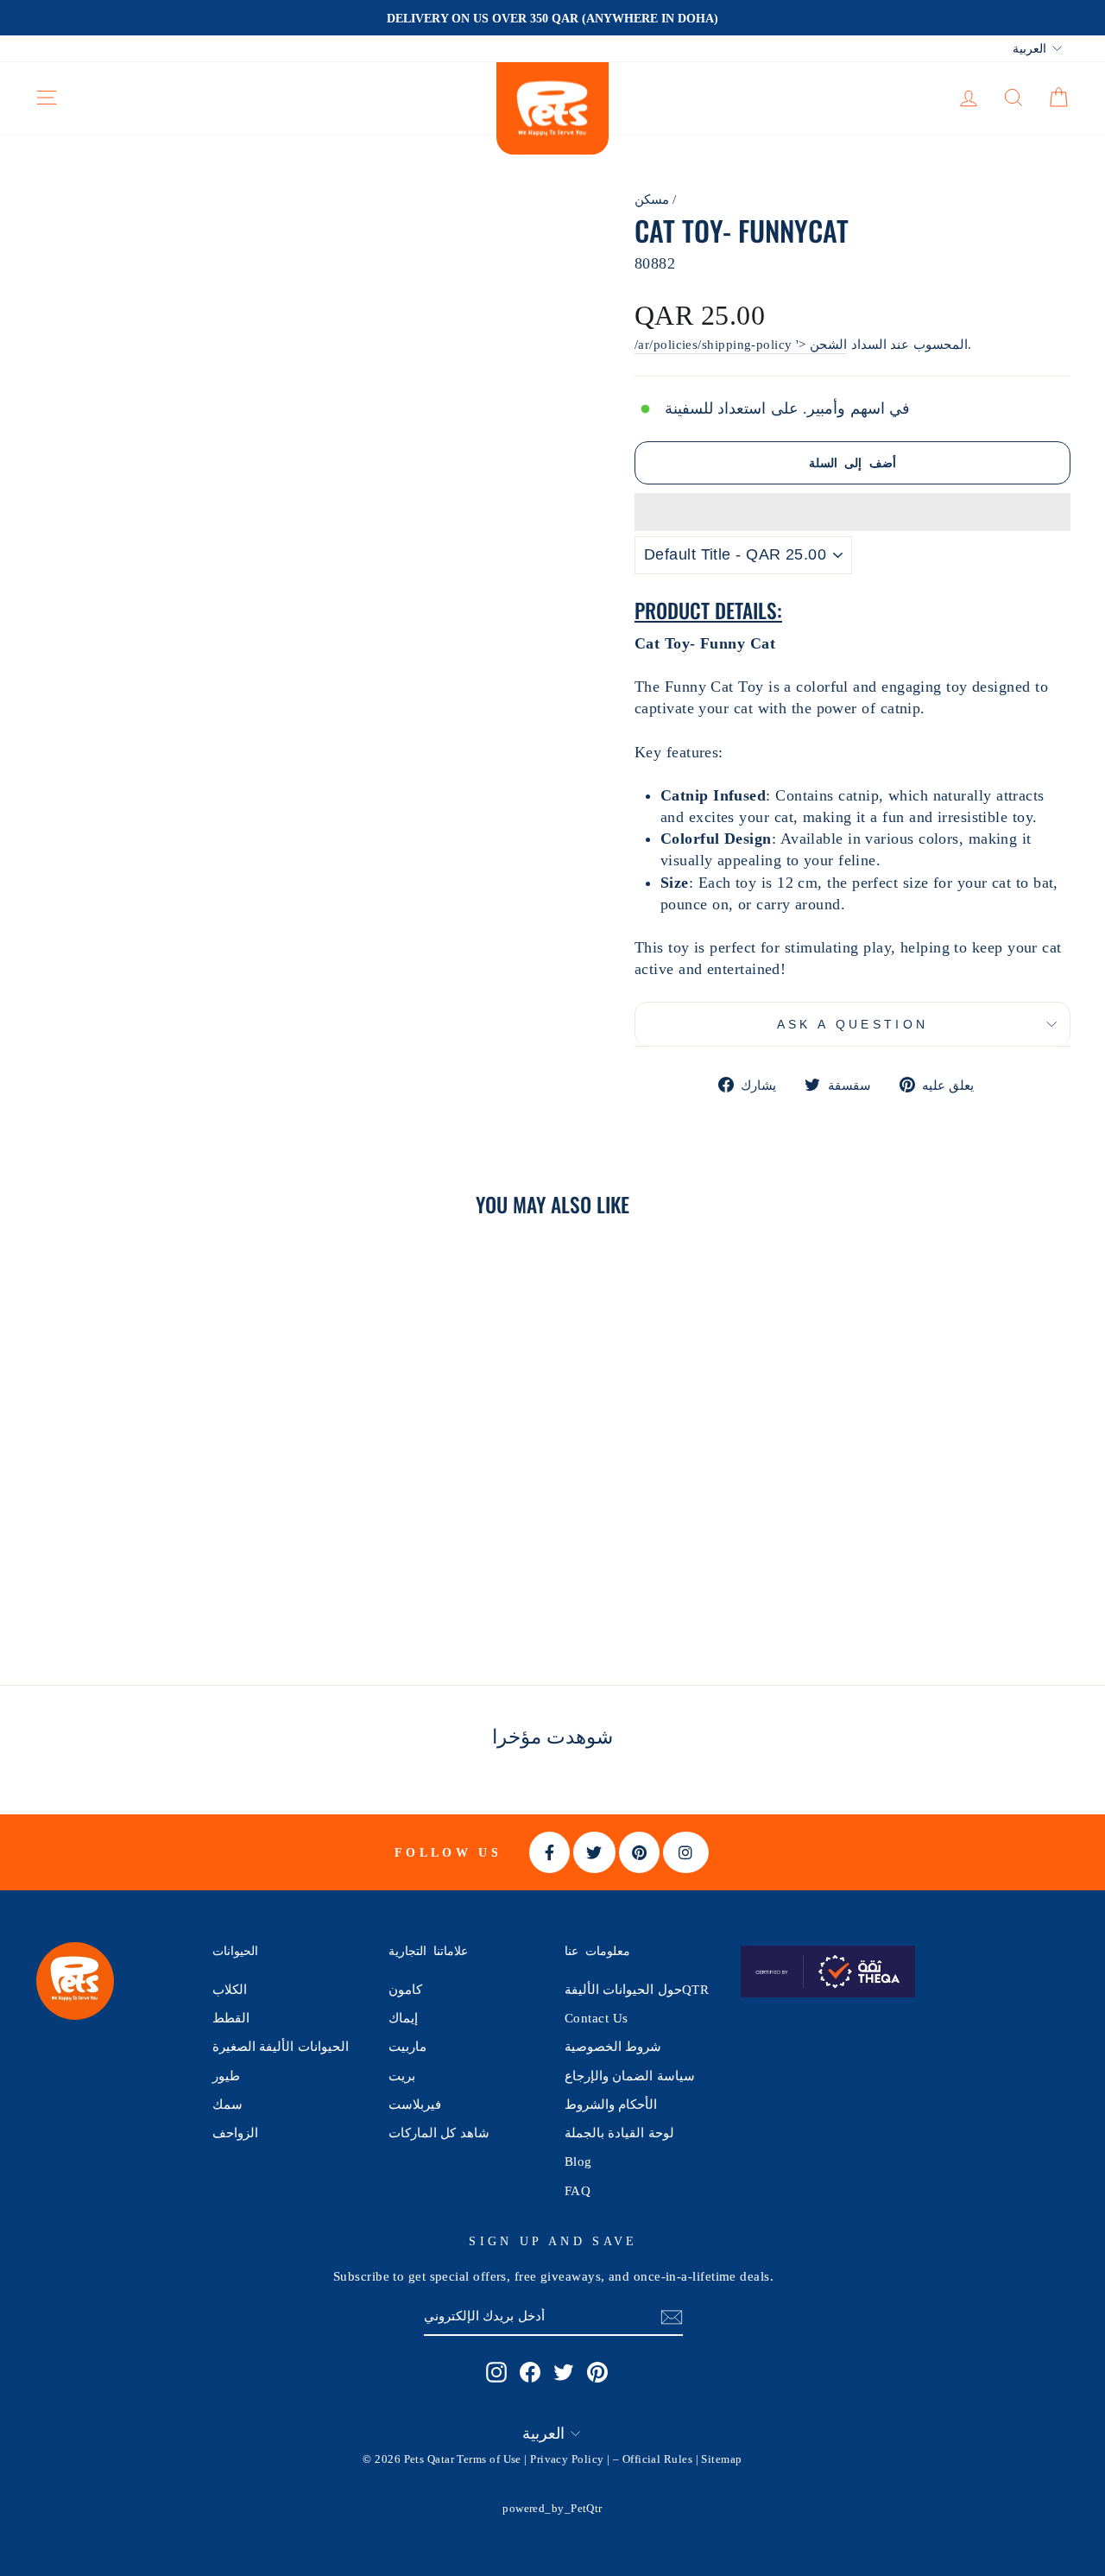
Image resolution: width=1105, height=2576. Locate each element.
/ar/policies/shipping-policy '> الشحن (741, 344)
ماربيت (407, 2046)
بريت (402, 2076)
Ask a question (852, 1024)
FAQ (578, 2190)
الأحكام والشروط (611, 2104)
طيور (226, 2076)
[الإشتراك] (672, 2317)
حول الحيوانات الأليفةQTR (637, 1989)
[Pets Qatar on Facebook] (530, 2372)
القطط (231, 2018)
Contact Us (597, 2018)
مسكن (652, 199)
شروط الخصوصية (613, 2046)
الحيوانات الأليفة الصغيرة (281, 2046)
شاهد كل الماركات (439, 2133)
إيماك (403, 2018)
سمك (227, 2104)
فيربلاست (415, 2104)
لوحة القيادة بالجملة (619, 2133)
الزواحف (235, 2133)
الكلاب (230, 1989)
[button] (852, 512)
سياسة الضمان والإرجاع (630, 2076)
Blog (578, 2161)
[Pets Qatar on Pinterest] (597, 2372)
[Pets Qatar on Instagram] (496, 2372)
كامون (405, 1989)
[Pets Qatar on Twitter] (564, 2372)
